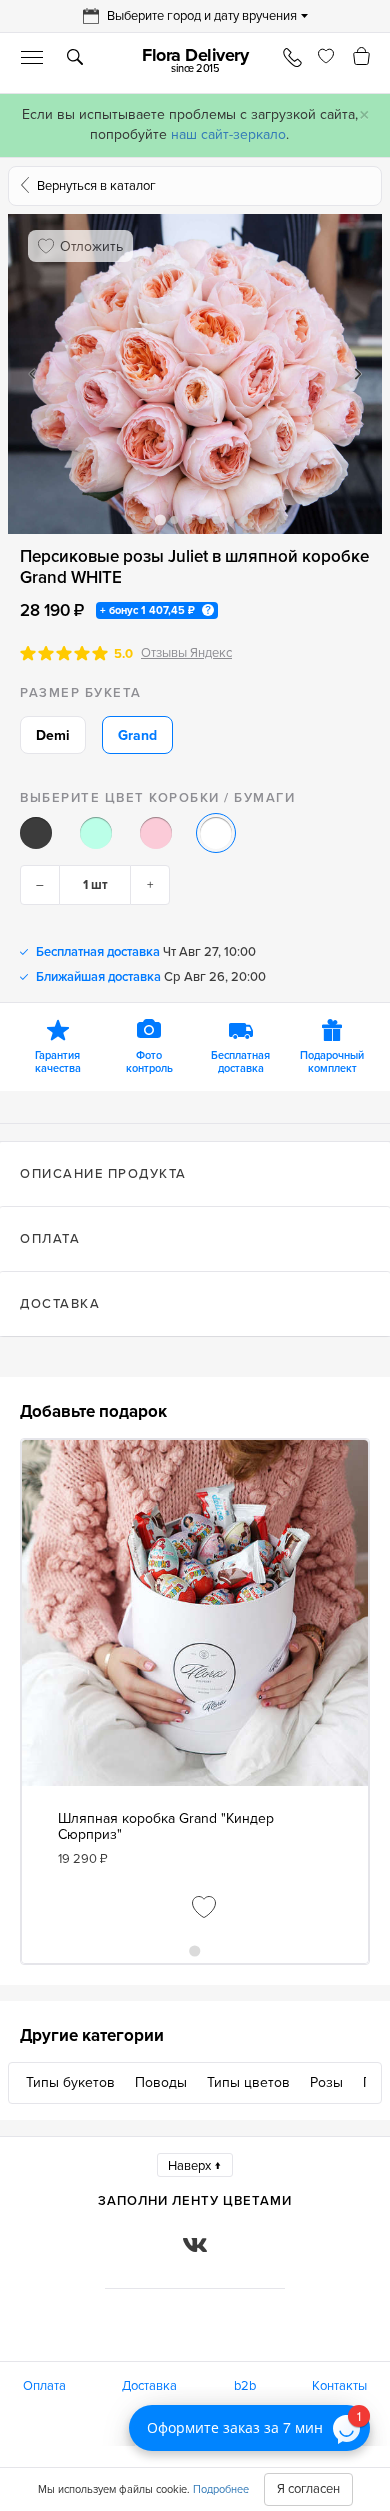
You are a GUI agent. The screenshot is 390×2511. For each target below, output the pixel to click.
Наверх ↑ (195, 2166)
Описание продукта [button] (103, 1174)
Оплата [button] (50, 1239)
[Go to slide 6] (216, 520)
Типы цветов (248, 2082)
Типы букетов (70, 2082)
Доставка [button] (60, 1304)
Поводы (161, 2082)
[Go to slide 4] (188, 520)
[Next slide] (358, 374)
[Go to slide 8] (244, 520)
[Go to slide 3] (174, 520)
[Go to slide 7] (230, 520)
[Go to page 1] (194, 1950)
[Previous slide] (32, 374)
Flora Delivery (195, 60)
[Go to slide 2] (159, 519)
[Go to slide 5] (202, 520)
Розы (326, 2082)
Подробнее (221, 2489)
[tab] (195, 1174)
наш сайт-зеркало (228, 134)
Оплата (44, 2386)
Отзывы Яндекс (186, 653)
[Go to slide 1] (146, 520)
